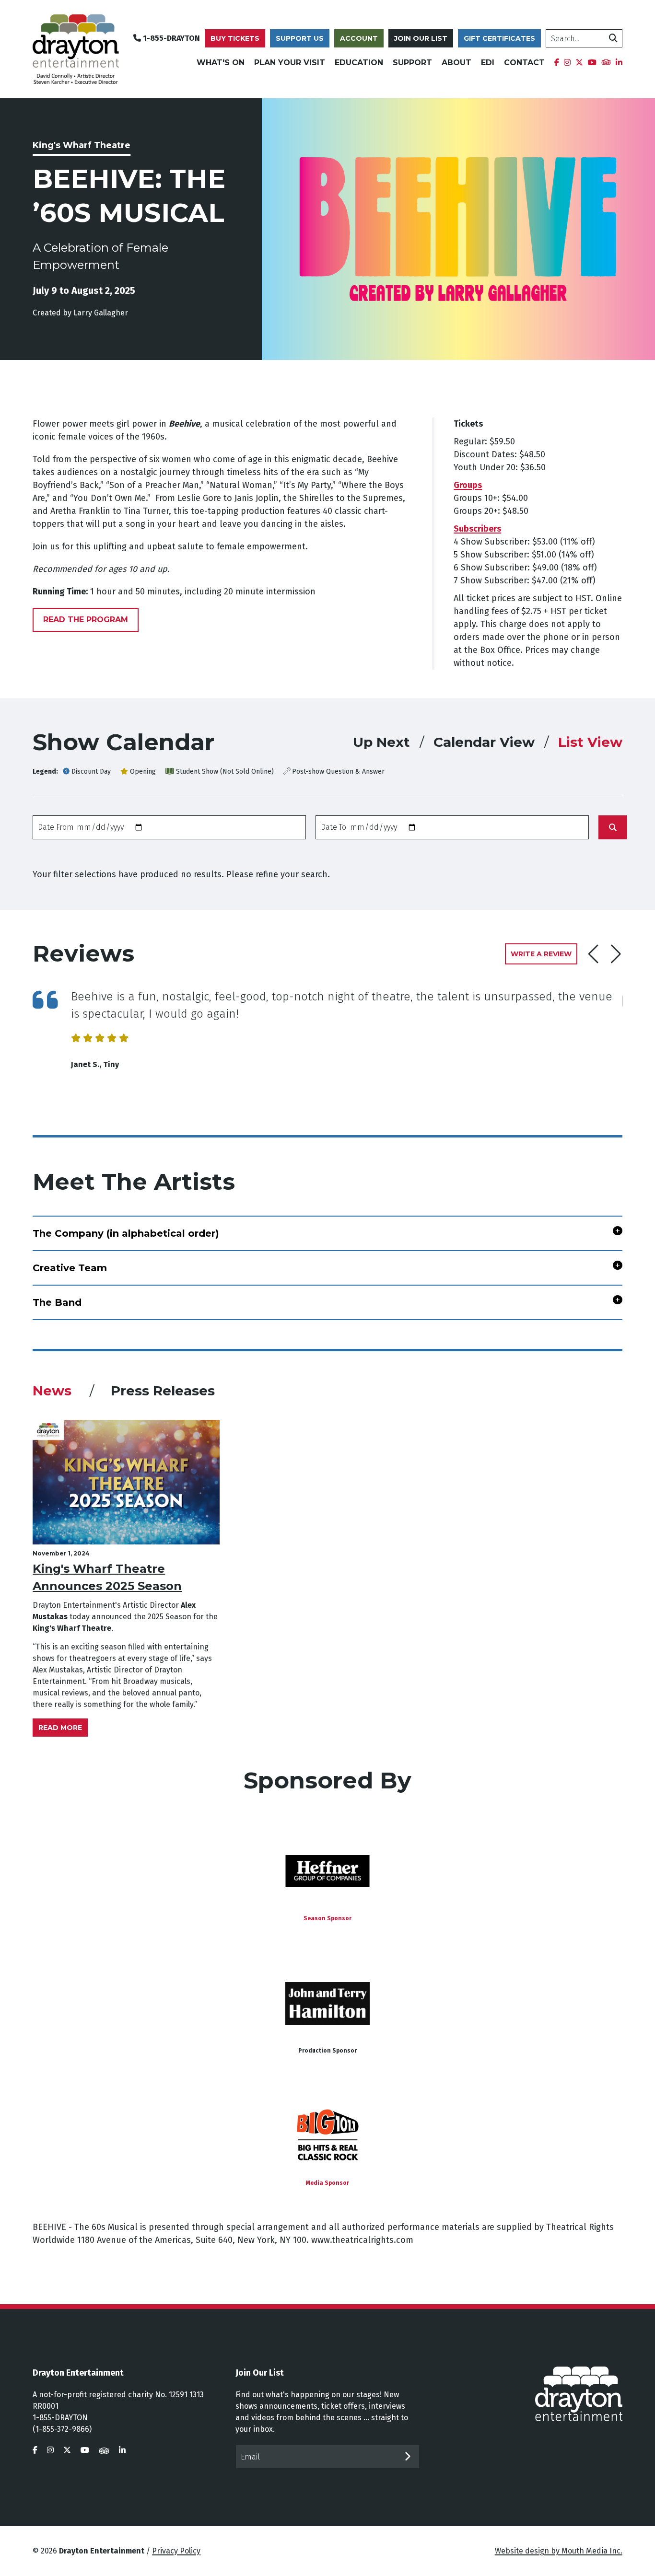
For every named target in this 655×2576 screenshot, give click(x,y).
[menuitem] (557, 63)
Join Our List (421, 38)
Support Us (300, 38)
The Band (57, 1302)
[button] (616, 954)
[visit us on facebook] (35, 2450)
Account (359, 38)
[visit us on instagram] (50, 2450)
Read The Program (86, 620)
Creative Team (70, 1268)
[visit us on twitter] (67, 2450)
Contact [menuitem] (524, 63)
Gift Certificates (499, 38)
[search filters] (613, 827)
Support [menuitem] (412, 63)
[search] (613, 38)
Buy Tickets (235, 38)
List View (590, 742)
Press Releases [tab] (163, 1391)
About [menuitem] (456, 63)
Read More (60, 1728)
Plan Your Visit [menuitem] (290, 63)
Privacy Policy (176, 2551)
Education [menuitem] (359, 63)
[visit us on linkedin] (122, 2450)
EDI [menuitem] (488, 63)
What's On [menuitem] (221, 63)
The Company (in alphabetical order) (126, 1233)
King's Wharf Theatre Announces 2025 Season (107, 1577)
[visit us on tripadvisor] (104, 2450)
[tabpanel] (327, 1578)
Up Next (381, 742)
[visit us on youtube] (85, 2450)
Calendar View (484, 742)
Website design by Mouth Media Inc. (559, 2551)
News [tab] (54, 1391)
